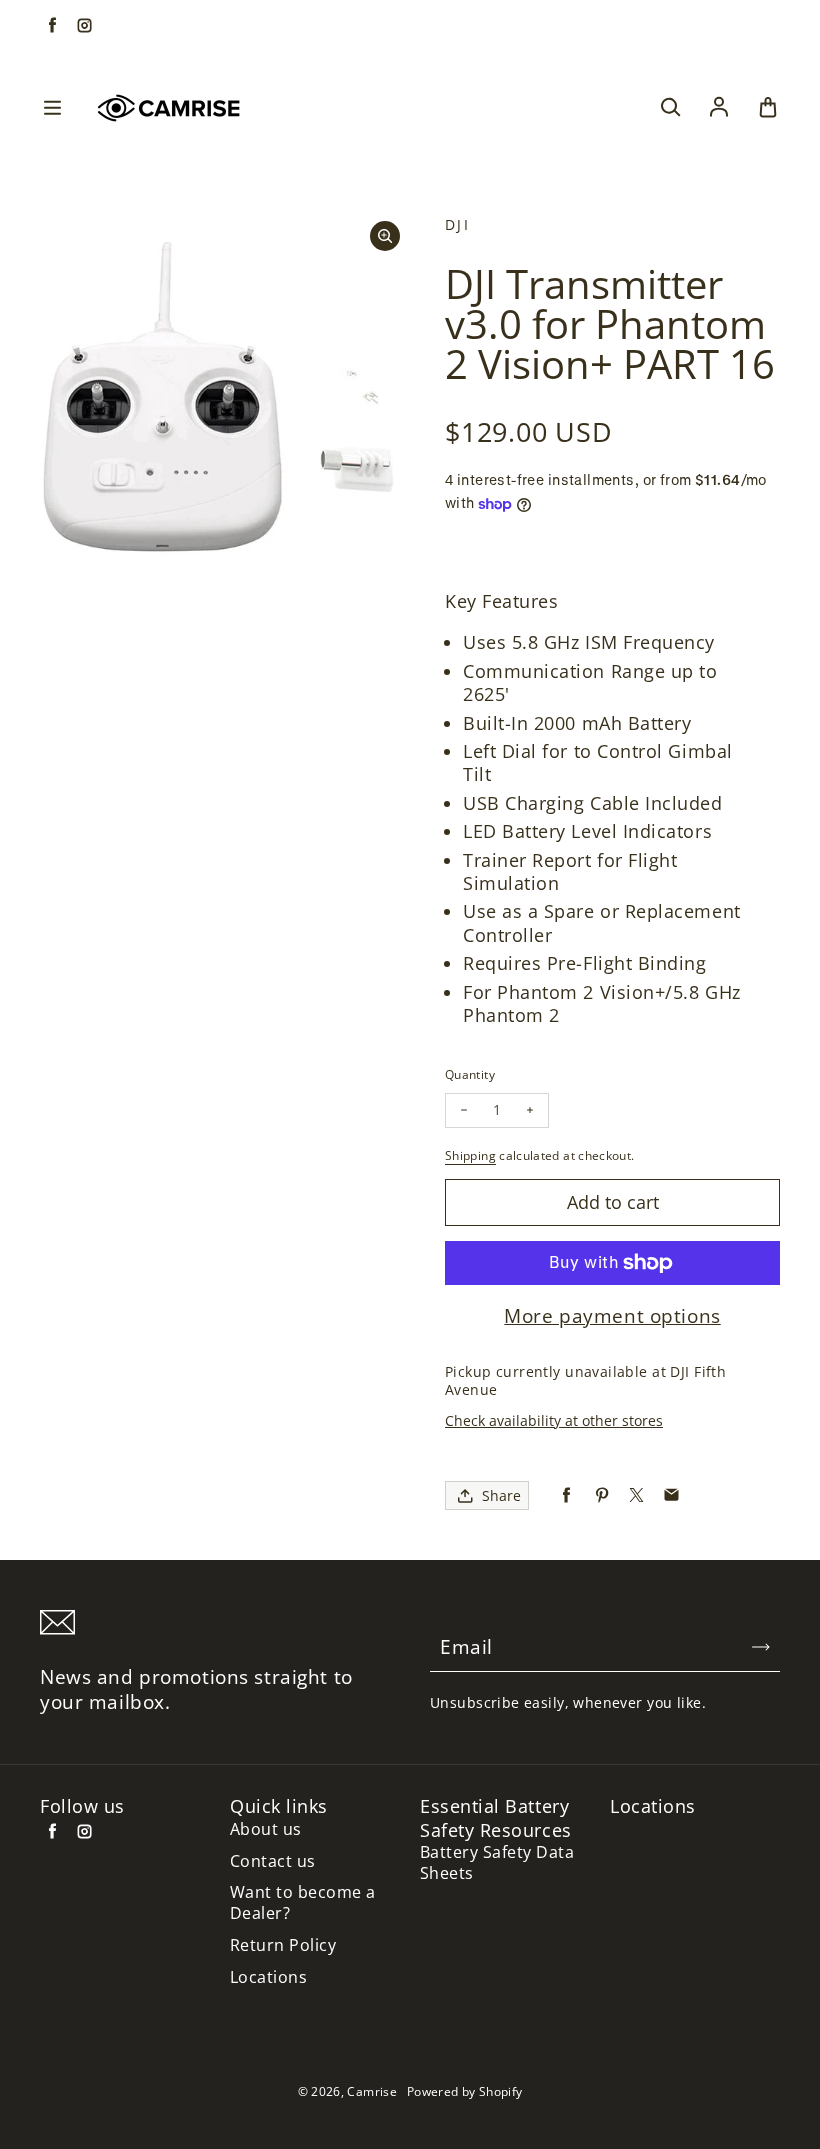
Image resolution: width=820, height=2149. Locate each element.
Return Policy (283, 1945)
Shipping (470, 1155)
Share (501, 1495)
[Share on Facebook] (566, 1495)
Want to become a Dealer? (303, 1903)
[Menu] (52, 108)
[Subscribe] (761, 1647)
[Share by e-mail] (671, 1495)
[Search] (670, 108)
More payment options (612, 1316)
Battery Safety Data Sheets (497, 1863)
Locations (268, 1977)
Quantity (470, 1074)
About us (266, 1829)
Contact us (273, 1861)
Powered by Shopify (464, 2091)
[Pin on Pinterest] (601, 1495)
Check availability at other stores (554, 1420)
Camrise (372, 2091)
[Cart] (768, 108)
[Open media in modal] (385, 236)
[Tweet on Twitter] (636, 1495)
